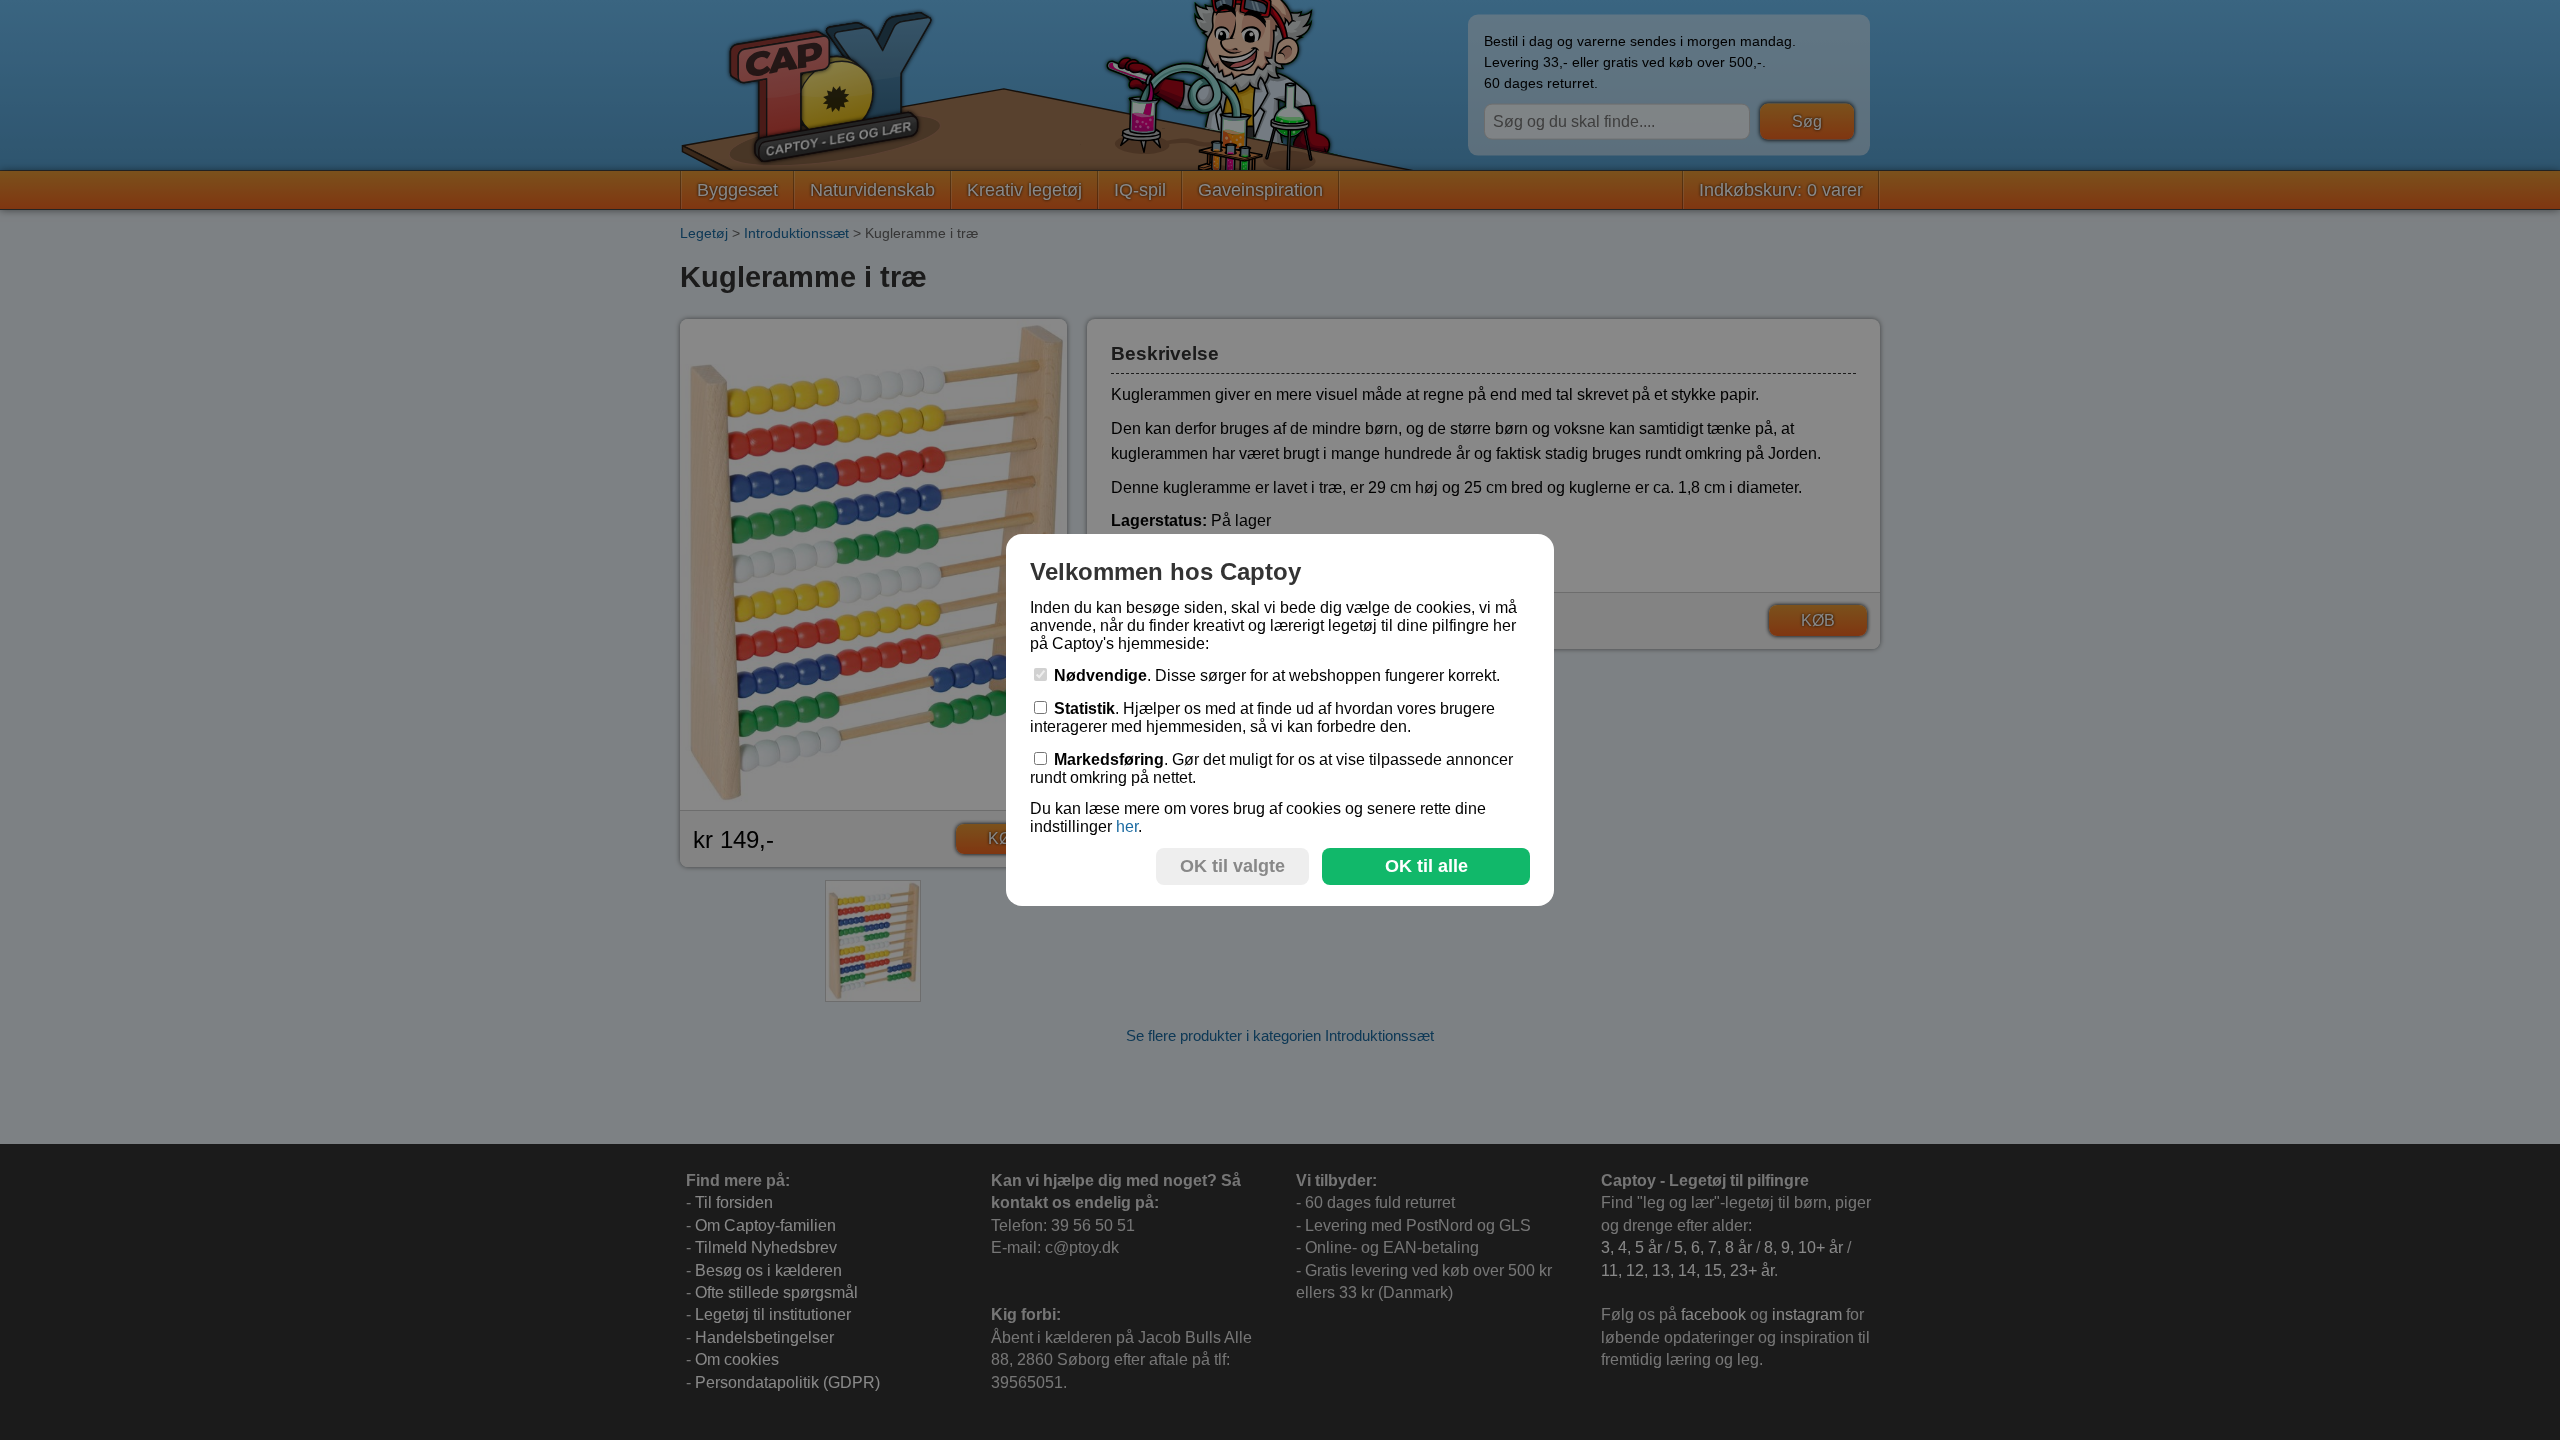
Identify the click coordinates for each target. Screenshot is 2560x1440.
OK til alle (1426, 866)
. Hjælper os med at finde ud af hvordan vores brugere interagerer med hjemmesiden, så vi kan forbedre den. (1262, 717)
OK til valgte (1232, 866)
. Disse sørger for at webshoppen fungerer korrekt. (1277, 675)
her (1127, 826)
